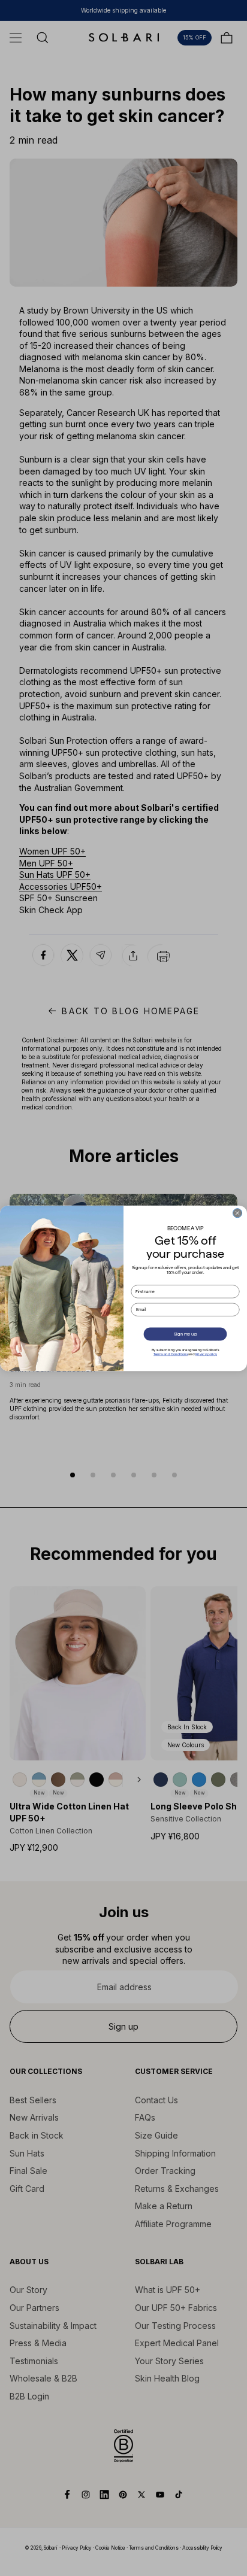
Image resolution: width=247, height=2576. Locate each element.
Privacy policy (206, 1354)
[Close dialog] (237, 1213)
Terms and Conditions (171, 1354)
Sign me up (185, 1334)
